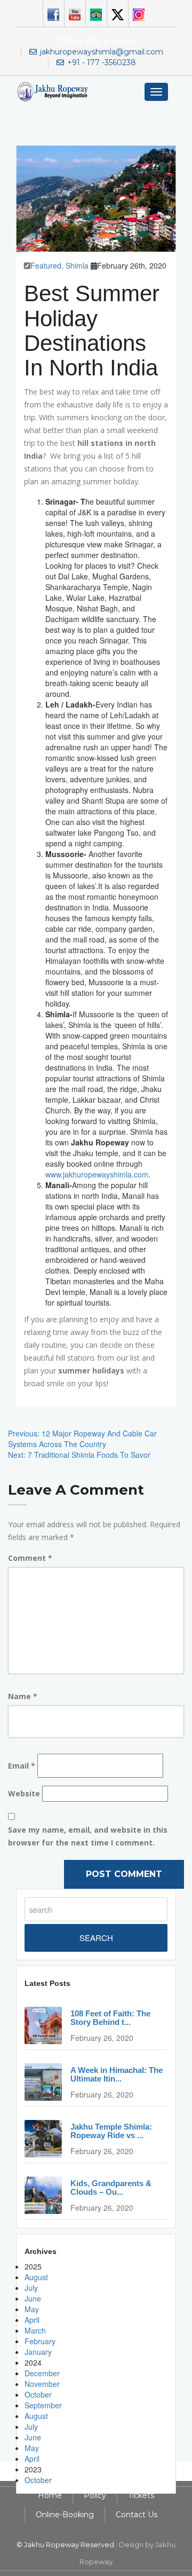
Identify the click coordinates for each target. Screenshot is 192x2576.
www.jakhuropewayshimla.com (97, 1174)
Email (22, 1766)
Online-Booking (65, 2515)
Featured (46, 265)
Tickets (141, 2495)
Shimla (77, 265)
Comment (30, 1558)
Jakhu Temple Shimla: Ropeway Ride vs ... (111, 2131)
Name (23, 1696)
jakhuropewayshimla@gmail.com (102, 52)
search (96, 1938)
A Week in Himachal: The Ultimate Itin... (117, 2075)
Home (50, 2495)
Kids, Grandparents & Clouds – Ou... (111, 2188)
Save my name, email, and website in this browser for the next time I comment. (88, 1836)
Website (24, 1793)
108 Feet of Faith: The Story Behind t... (110, 2018)
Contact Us (137, 2515)
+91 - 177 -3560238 (102, 62)
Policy (95, 2495)
